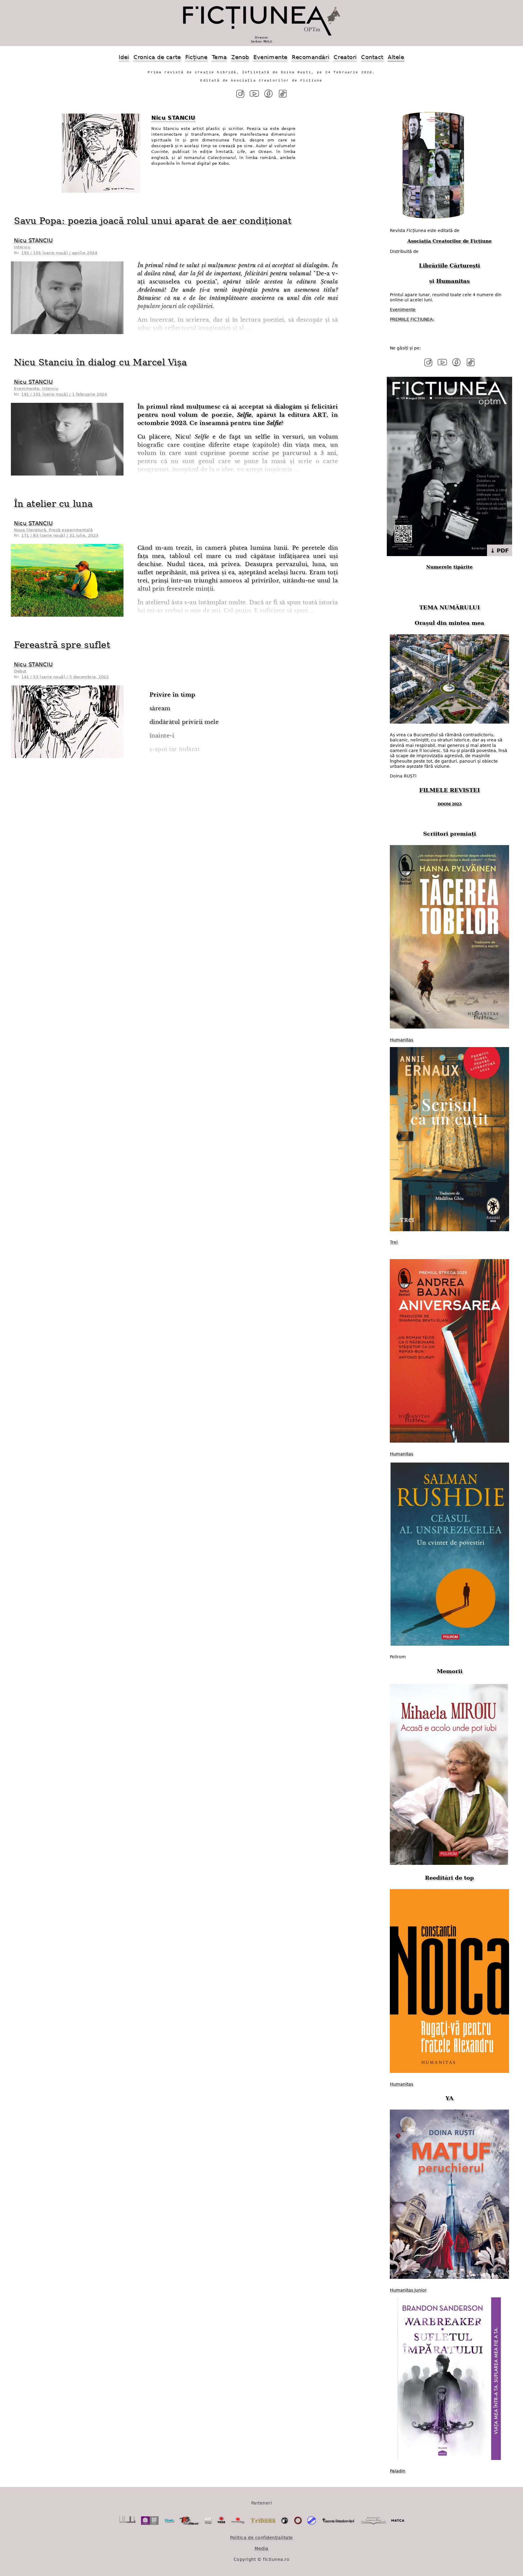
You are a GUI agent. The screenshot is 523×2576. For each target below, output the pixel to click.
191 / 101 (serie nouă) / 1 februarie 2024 (64, 394)
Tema (219, 57)
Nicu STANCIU (33, 240)
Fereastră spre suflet (62, 645)
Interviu (22, 247)
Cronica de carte (157, 57)
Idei (124, 57)
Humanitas (453, 281)
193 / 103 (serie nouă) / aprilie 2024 (59, 253)
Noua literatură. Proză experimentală (53, 530)
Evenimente (270, 57)
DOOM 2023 (450, 804)
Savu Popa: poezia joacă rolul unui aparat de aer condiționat (153, 221)
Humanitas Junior (408, 2290)
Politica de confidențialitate (261, 2538)
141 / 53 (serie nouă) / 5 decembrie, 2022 (65, 677)
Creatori (345, 57)
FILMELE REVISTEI (449, 790)
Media (261, 2548)
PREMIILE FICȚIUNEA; (412, 319)
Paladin (398, 2471)
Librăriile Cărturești (449, 265)
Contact (372, 57)
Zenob (240, 57)
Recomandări (311, 57)
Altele (396, 57)
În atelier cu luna (53, 504)
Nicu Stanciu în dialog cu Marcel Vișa (100, 362)
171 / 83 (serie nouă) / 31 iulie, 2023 (60, 535)
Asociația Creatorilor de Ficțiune (450, 241)
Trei (394, 1242)
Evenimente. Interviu (36, 388)
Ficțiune (196, 57)
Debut (20, 671)
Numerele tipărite (449, 567)
